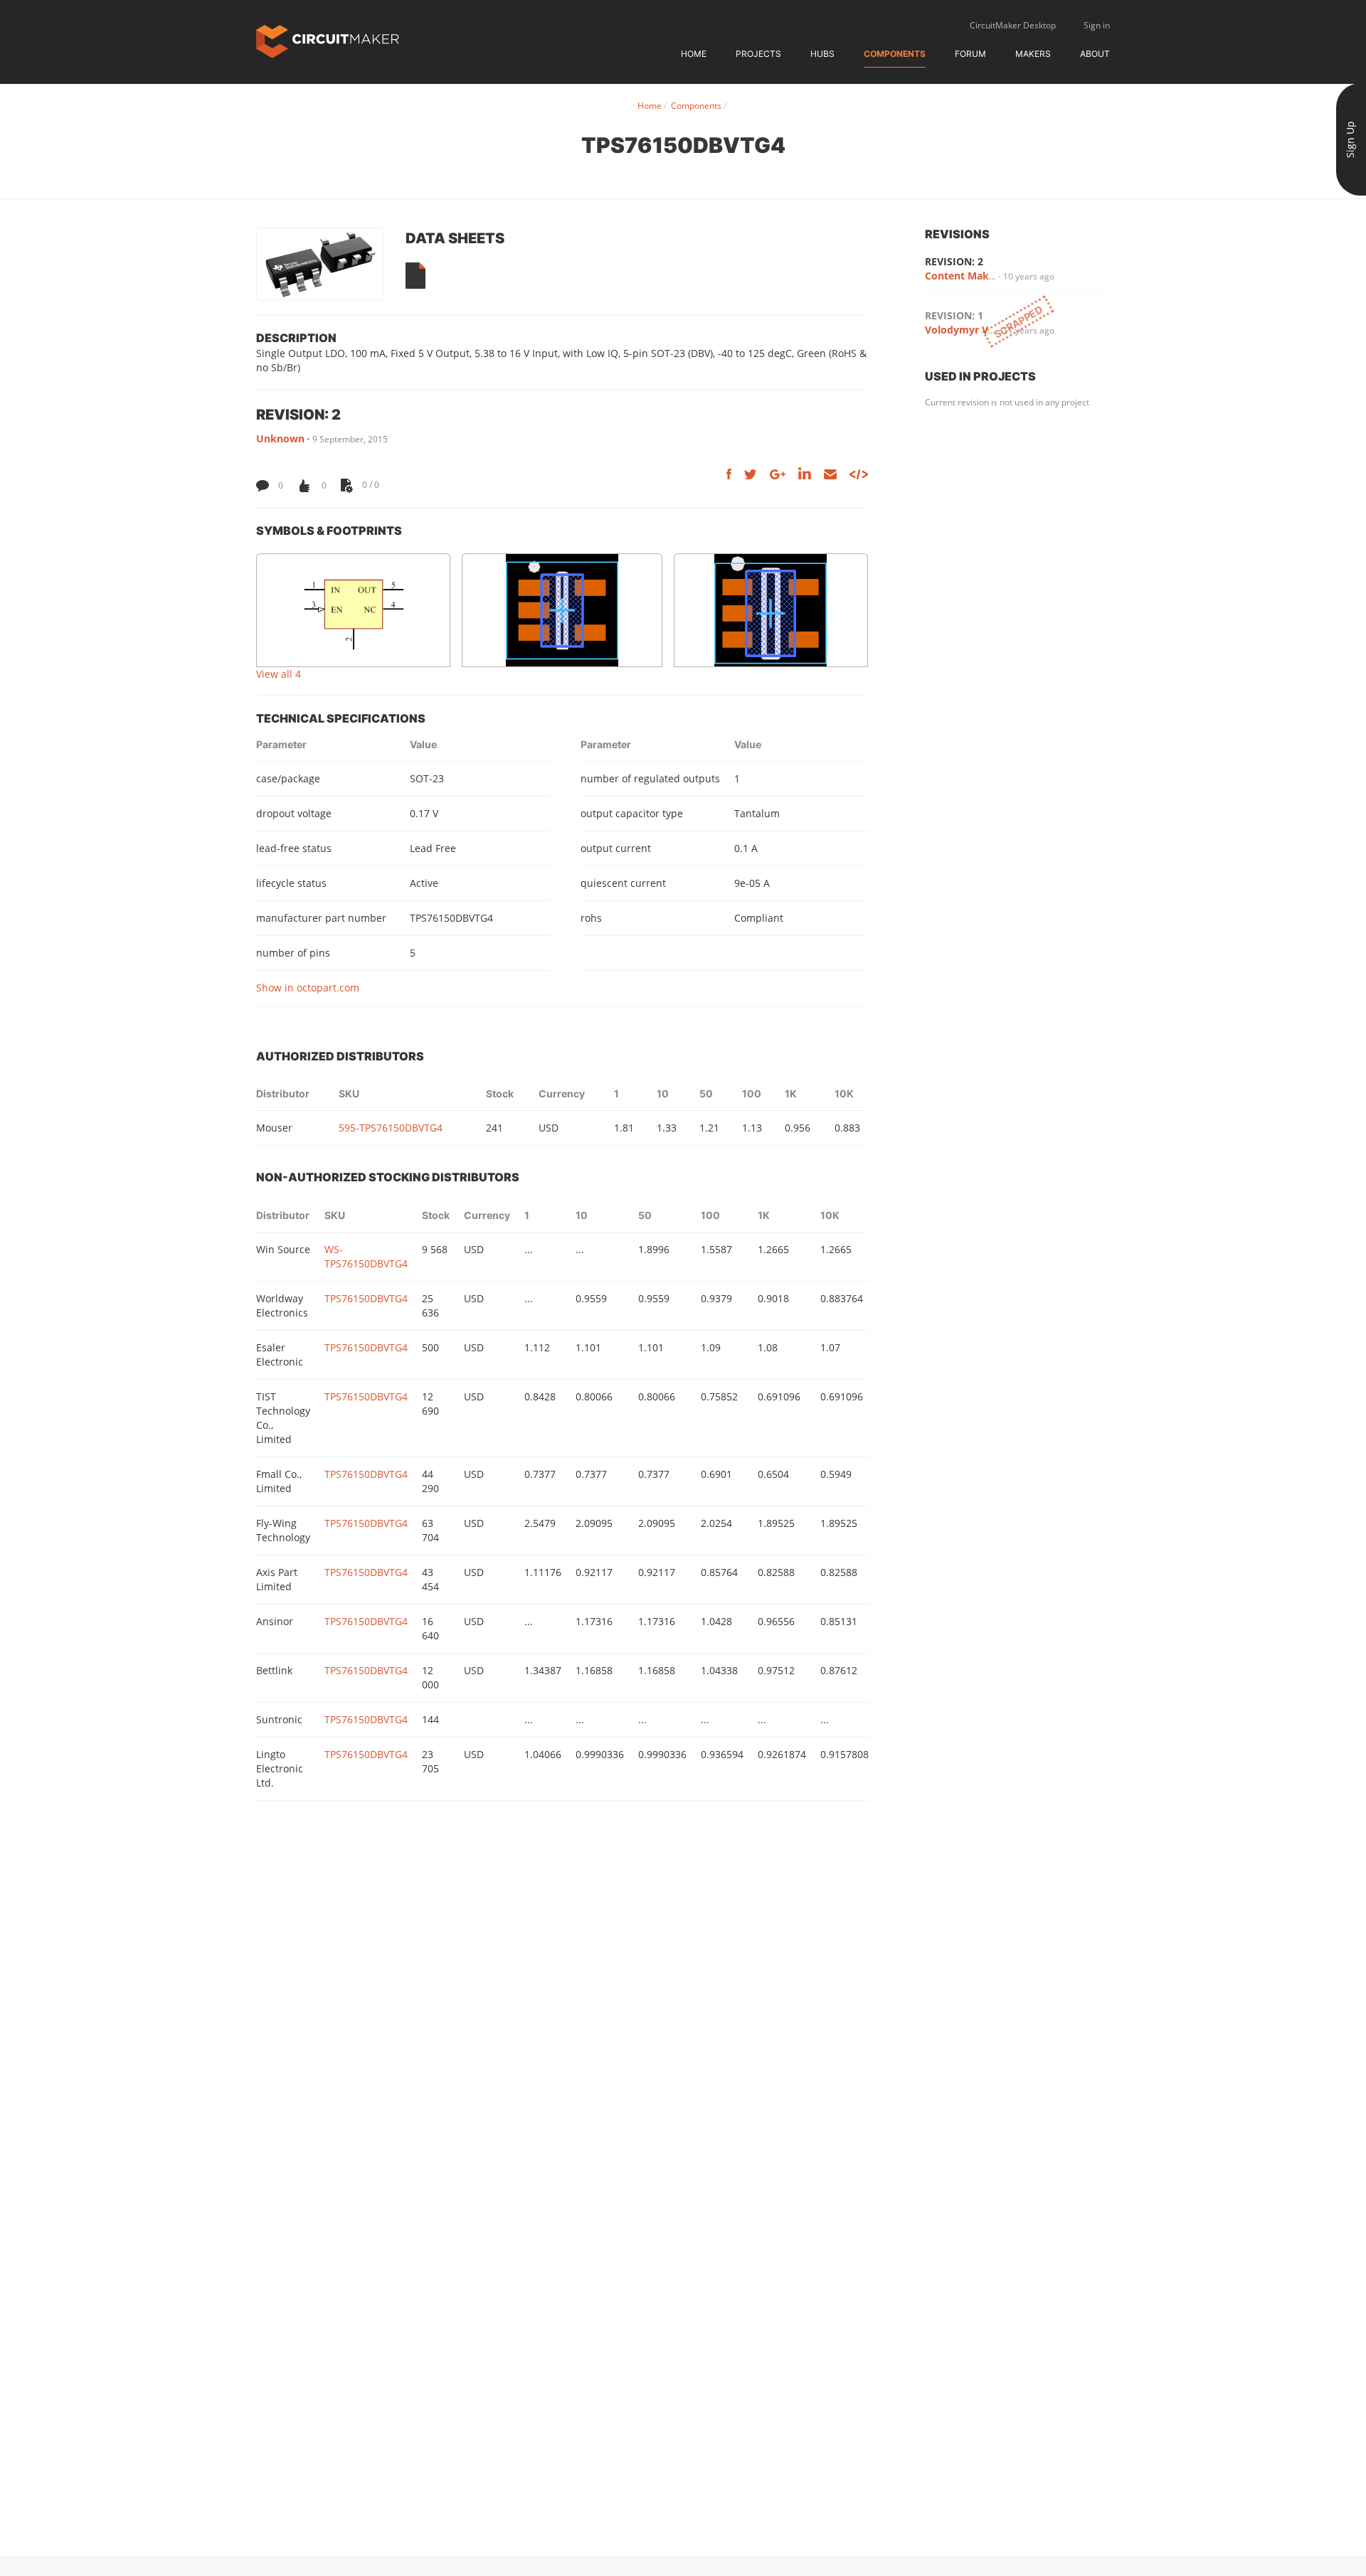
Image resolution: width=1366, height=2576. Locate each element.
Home (694, 54)
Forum (970, 54)
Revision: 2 (954, 261)
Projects (758, 54)
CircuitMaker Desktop (1013, 25)
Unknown (280, 438)
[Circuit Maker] (328, 40)
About (1095, 54)
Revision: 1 (954, 315)
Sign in (1097, 25)
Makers (1033, 54)
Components (895, 54)
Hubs (822, 54)
